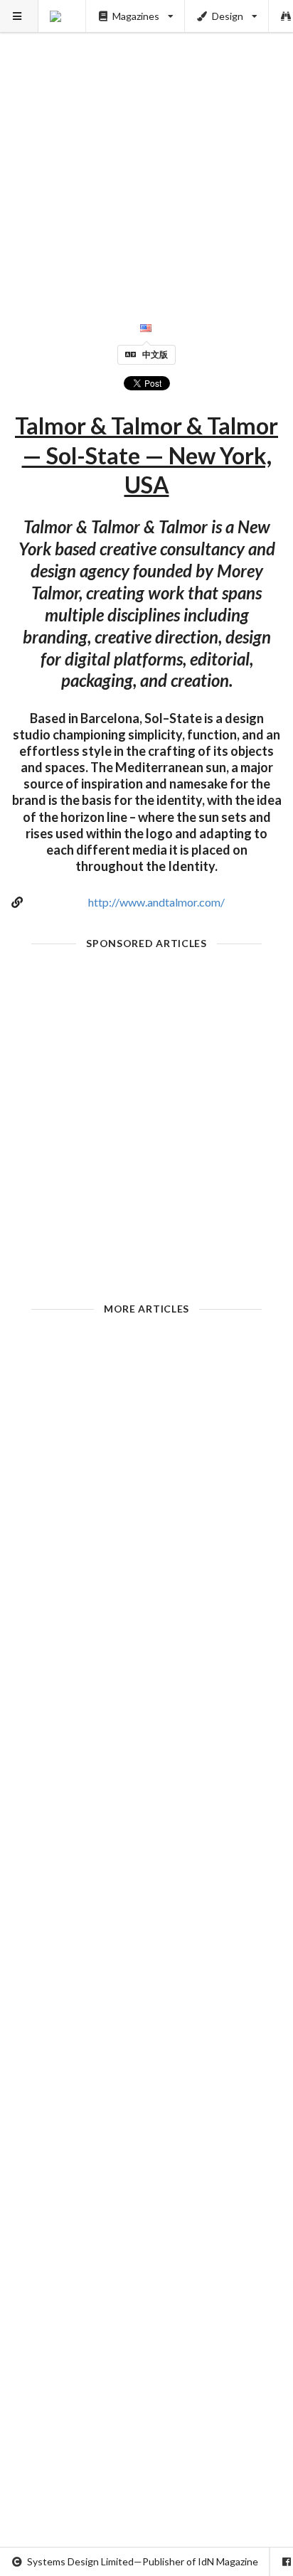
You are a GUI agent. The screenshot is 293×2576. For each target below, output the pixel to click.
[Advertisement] (146, 146)
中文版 (155, 354)
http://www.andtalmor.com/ (156, 902)
